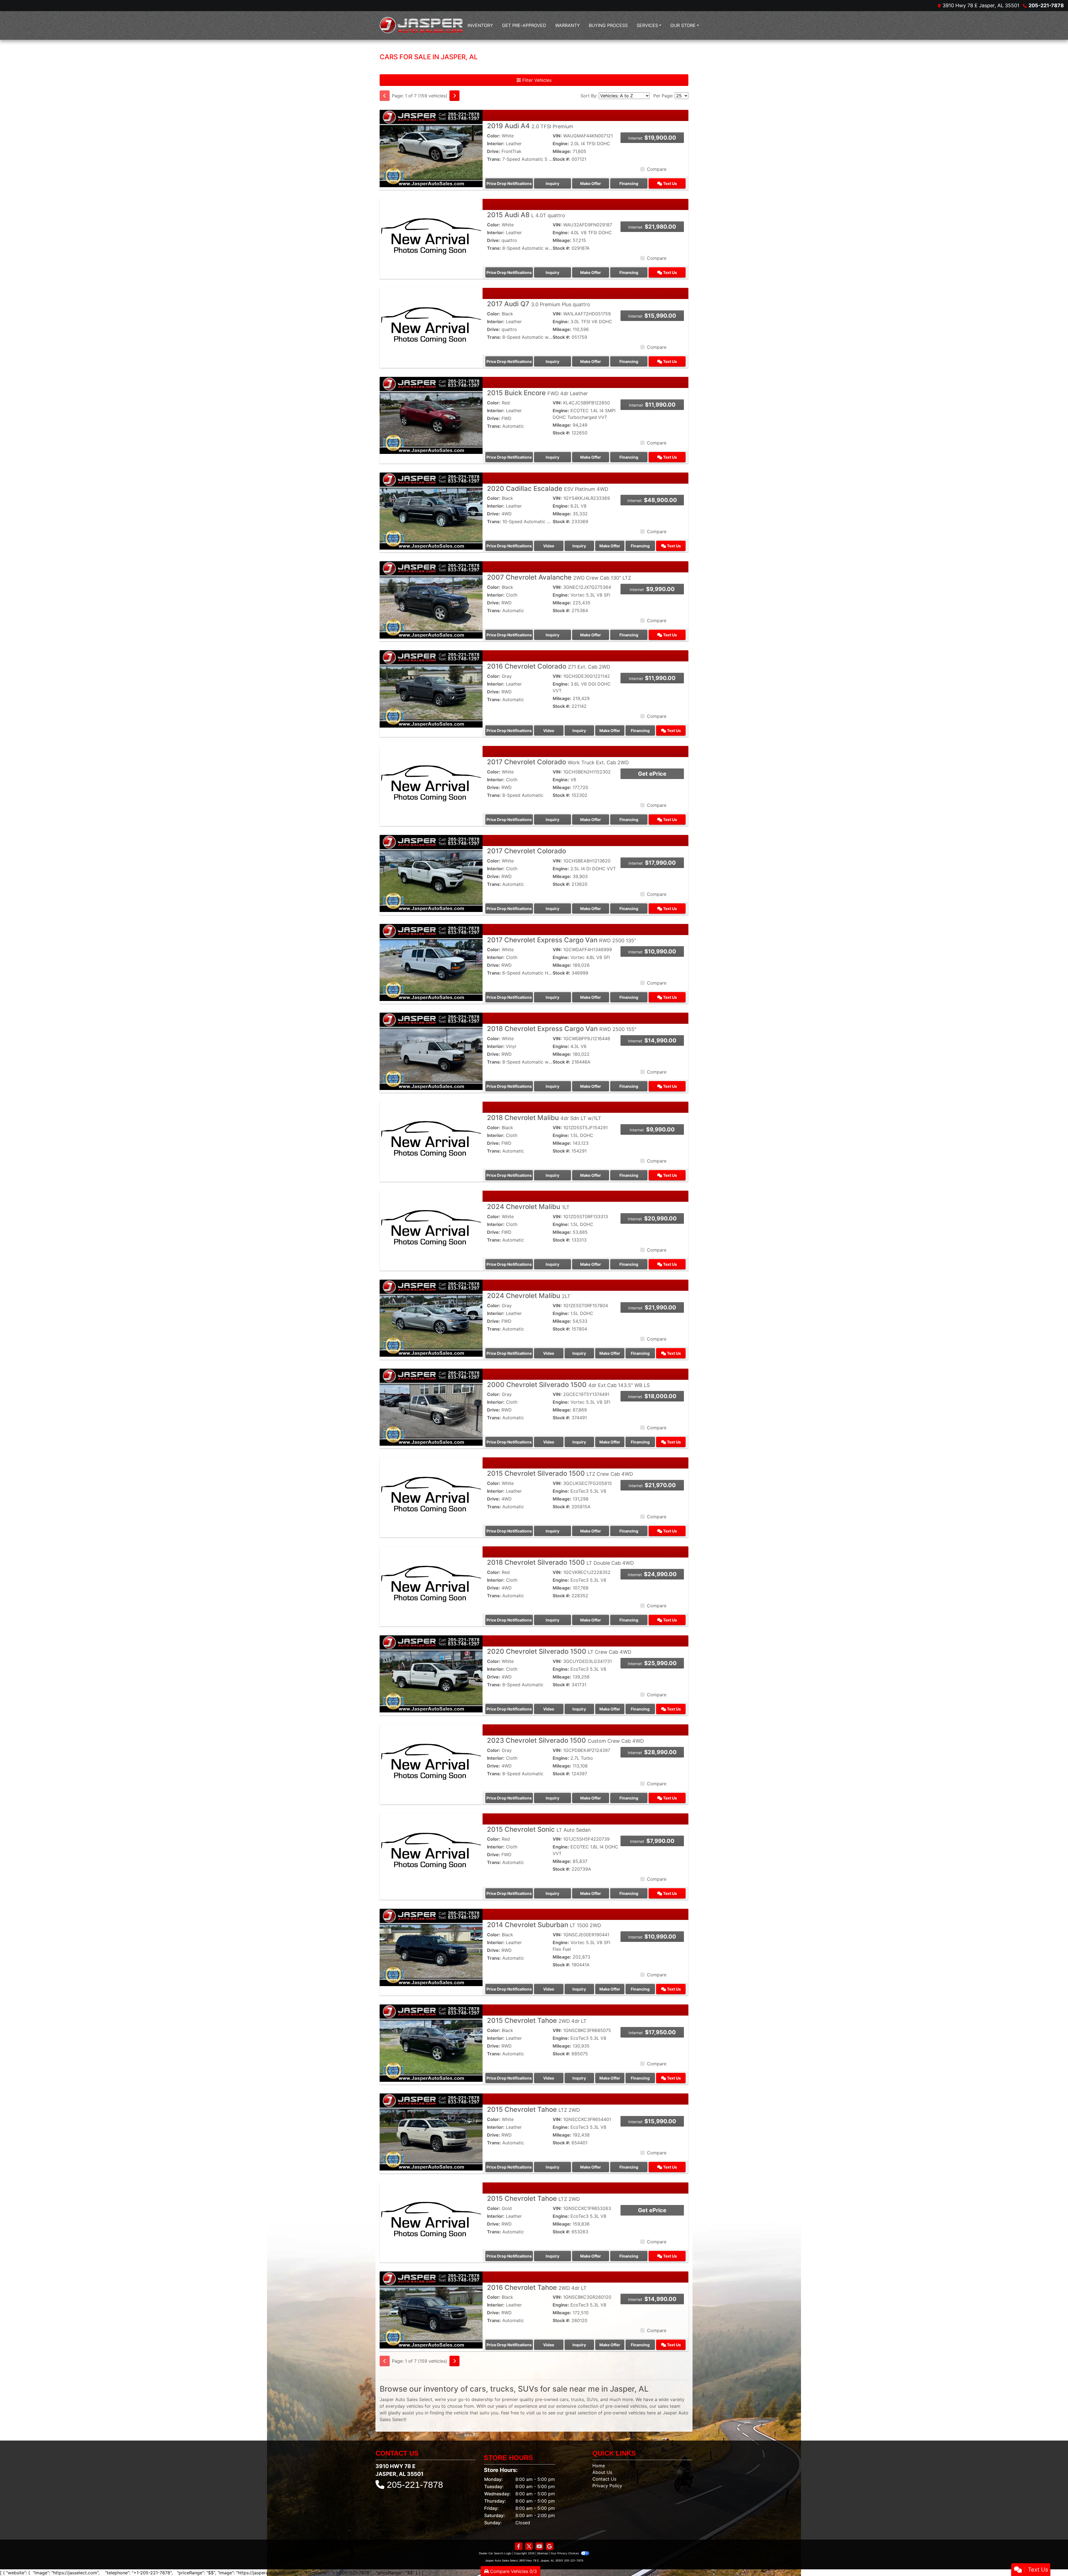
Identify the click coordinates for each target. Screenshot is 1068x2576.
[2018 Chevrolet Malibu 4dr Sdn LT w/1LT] (431, 1140)
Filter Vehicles (536, 80)
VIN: (557, 136)
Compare (657, 169)
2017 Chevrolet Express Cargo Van (562, 940)
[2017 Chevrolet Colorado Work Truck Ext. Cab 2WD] (431, 784)
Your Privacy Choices (565, 2553)
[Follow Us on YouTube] (539, 2546)
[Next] (454, 96)
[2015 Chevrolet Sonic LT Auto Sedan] (431, 1851)
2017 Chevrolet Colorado (558, 762)
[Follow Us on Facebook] (519, 2546)
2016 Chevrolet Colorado (549, 666)
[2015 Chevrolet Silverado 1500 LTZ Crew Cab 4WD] (431, 1495)
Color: (494, 136)
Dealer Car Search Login (495, 2553)
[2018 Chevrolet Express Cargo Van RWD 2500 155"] (431, 1051)
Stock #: (561, 159)
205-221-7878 (1046, 5)
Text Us (670, 183)
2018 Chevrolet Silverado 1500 (560, 1562)
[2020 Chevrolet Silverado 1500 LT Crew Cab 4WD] (431, 1673)
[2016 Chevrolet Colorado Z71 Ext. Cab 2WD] (431, 688)
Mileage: (562, 151)
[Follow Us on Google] (550, 2546)
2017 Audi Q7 (539, 304)
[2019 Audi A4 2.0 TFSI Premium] (431, 148)
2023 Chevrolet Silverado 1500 (565, 1740)
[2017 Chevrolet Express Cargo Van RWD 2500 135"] (431, 962)
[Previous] (385, 96)
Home (599, 2466)
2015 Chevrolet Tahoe (537, 2020)
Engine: (561, 144)
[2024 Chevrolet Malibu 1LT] (431, 1229)
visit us (534, 2413)
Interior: (496, 144)
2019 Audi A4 (530, 126)
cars (564, 2399)
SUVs (592, 2399)
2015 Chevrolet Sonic (539, 1829)
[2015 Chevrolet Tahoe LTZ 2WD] (431, 2132)
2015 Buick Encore (537, 393)
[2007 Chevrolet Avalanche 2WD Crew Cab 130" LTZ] (431, 599)
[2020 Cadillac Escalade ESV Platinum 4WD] (431, 511)
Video (549, 546)
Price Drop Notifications (509, 183)
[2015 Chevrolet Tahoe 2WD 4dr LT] (431, 2043)
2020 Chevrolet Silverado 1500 (559, 1651)
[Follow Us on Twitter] (529, 2546)
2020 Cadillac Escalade (548, 489)
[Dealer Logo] (421, 25)
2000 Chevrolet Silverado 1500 (568, 1385)
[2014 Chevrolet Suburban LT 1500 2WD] (431, 1947)
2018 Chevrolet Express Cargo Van (562, 1029)
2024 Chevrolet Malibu (528, 1207)
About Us (602, 2472)
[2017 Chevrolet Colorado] (431, 873)
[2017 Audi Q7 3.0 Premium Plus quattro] (431, 326)
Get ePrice (652, 774)
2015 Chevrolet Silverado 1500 (560, 1473)
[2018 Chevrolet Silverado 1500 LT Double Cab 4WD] (431, 1584)
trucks (578, 2399)
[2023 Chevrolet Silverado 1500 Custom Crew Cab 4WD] (431, 1762)
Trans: (494, 159)
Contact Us (604, 2479)
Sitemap (542, 2553)
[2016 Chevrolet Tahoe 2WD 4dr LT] (431, 2310)
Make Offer (591, 183)
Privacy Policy (607, 2486)
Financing (629, 183)
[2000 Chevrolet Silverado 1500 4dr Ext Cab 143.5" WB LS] (431, 1407)
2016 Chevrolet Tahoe (537, 2287)
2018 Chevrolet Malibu (544, 1118)
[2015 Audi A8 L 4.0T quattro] (431, 237)
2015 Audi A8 (526, 215)
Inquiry (552, 183)
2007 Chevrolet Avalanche (559, 577)
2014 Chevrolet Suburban (544, 1925)
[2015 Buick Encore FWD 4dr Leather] (431, 415)
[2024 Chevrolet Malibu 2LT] (431, 1318)
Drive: (494, 151)
